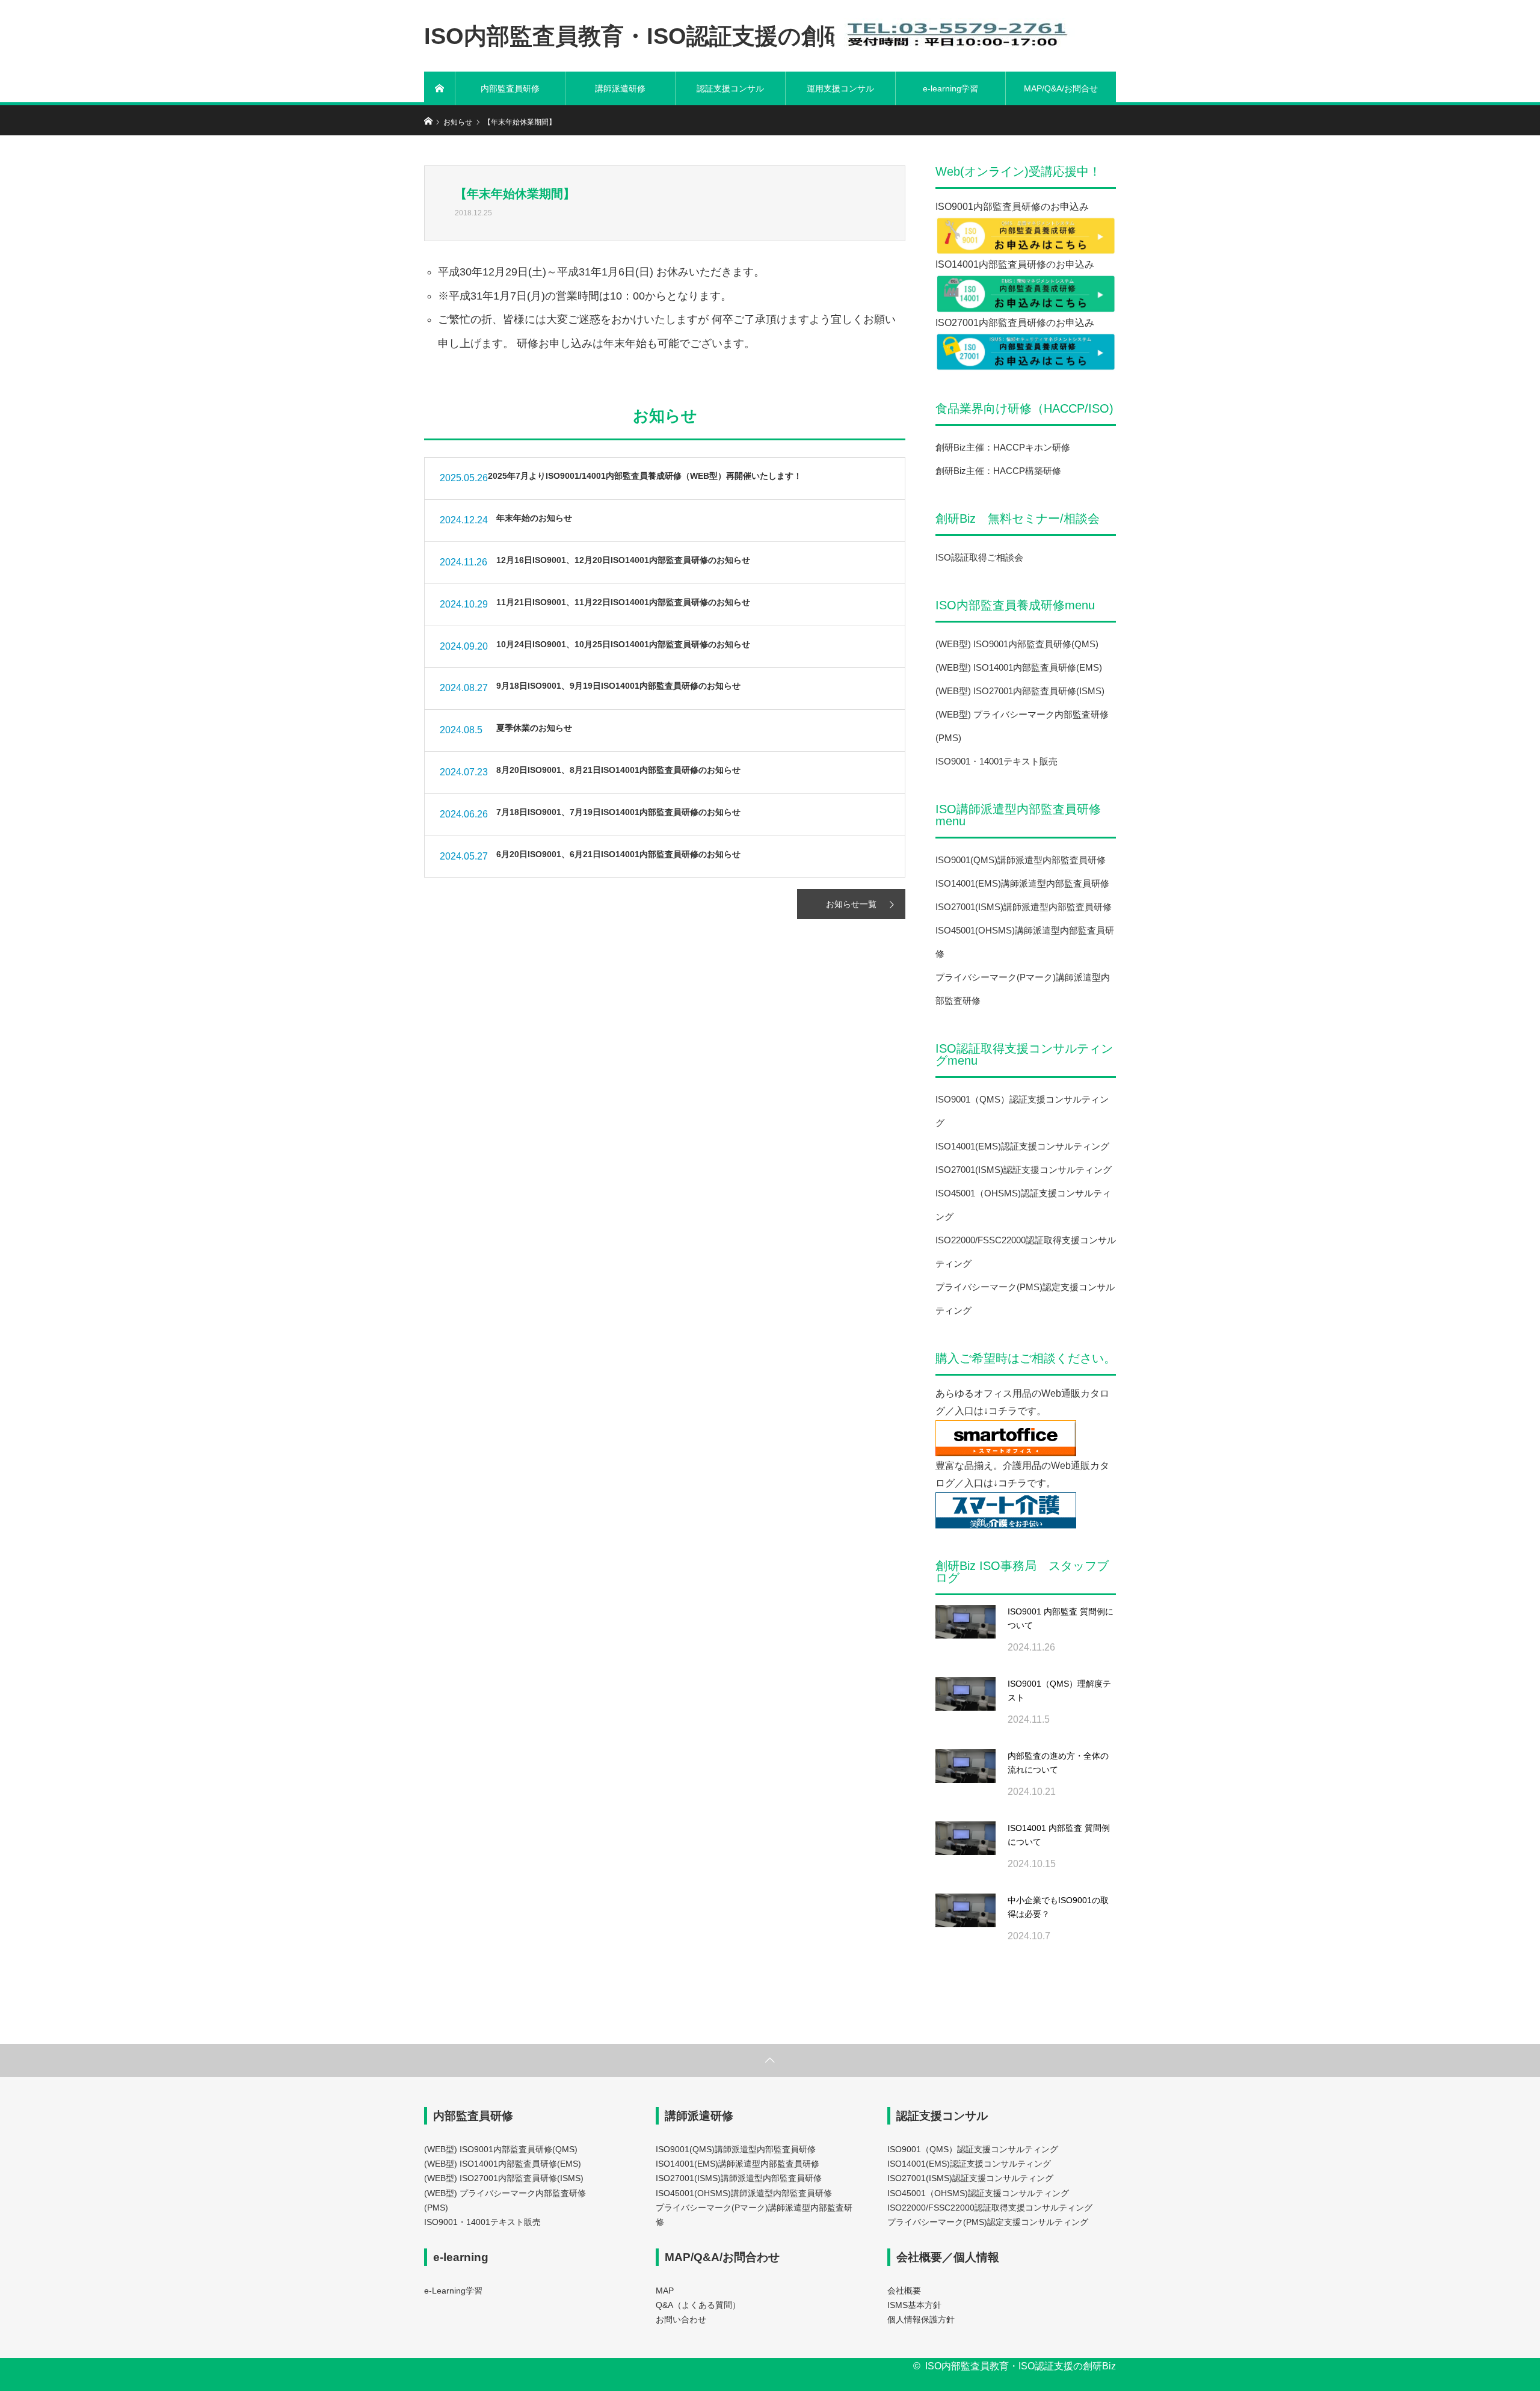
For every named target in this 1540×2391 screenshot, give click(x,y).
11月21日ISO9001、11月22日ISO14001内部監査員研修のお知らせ (619, 602)
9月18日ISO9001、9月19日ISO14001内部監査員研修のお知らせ (614, 686)
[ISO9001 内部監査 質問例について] (966, 1635)
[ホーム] (440, 88)
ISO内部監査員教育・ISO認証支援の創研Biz (653, 36)
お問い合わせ (681, 2320)
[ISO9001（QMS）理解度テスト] (966, 1707)
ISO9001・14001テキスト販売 (996, 761)
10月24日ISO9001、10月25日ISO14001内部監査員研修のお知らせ (619, 644)
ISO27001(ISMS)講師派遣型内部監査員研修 (1024, 907)
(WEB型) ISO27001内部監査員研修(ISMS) (1020, 691)
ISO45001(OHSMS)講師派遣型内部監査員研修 (744, 2193)
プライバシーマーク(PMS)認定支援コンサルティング (988, 2222)
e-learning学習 (950, 88)
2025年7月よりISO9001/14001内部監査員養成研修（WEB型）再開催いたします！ (645, 476)
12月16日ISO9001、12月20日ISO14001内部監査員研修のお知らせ (619, 560)
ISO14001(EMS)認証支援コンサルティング (1022, 1146)
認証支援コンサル (730, 88)
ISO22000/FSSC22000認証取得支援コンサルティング (990, 2208)
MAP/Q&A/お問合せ (1061, 88)
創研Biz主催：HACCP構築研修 (998, 471)
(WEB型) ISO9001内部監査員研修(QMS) (1017, 644)
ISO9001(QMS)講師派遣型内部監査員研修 (1021, 860)
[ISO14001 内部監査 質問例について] (966, 1851)
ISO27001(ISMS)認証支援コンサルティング (1024, 1170)
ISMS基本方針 (914, 2305)
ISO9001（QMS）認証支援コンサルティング (973, 2149)
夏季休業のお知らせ (530, 728)
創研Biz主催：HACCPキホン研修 (1003, 447)
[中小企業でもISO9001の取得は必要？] (966, 1924)
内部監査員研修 (510, 88)
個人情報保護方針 (921, 2320)
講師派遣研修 (620, 88)
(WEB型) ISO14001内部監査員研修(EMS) (1019, 667)
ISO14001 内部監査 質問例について (1059, 1835)
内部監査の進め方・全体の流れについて (1058, 1763)
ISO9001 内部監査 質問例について (1061, 1619)
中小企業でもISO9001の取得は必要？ (1058, 1907)
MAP (665, 2291)
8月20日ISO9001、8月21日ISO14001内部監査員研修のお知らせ (614, 770)
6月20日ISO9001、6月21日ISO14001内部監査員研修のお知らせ (614, 854)
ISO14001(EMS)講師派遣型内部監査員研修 (1022, 883)
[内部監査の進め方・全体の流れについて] (966, 1779)
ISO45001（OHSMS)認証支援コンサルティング (978, 2193)
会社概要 (904, 2291)
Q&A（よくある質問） (698, 2305)
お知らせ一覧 (851, 904)
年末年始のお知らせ (530, 518)
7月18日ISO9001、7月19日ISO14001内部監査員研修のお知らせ (614, 812)
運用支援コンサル (840, 88)
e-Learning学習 (453, 2291)
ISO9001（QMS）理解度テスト (1059, 1691)
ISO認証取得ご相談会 (979, 557)
